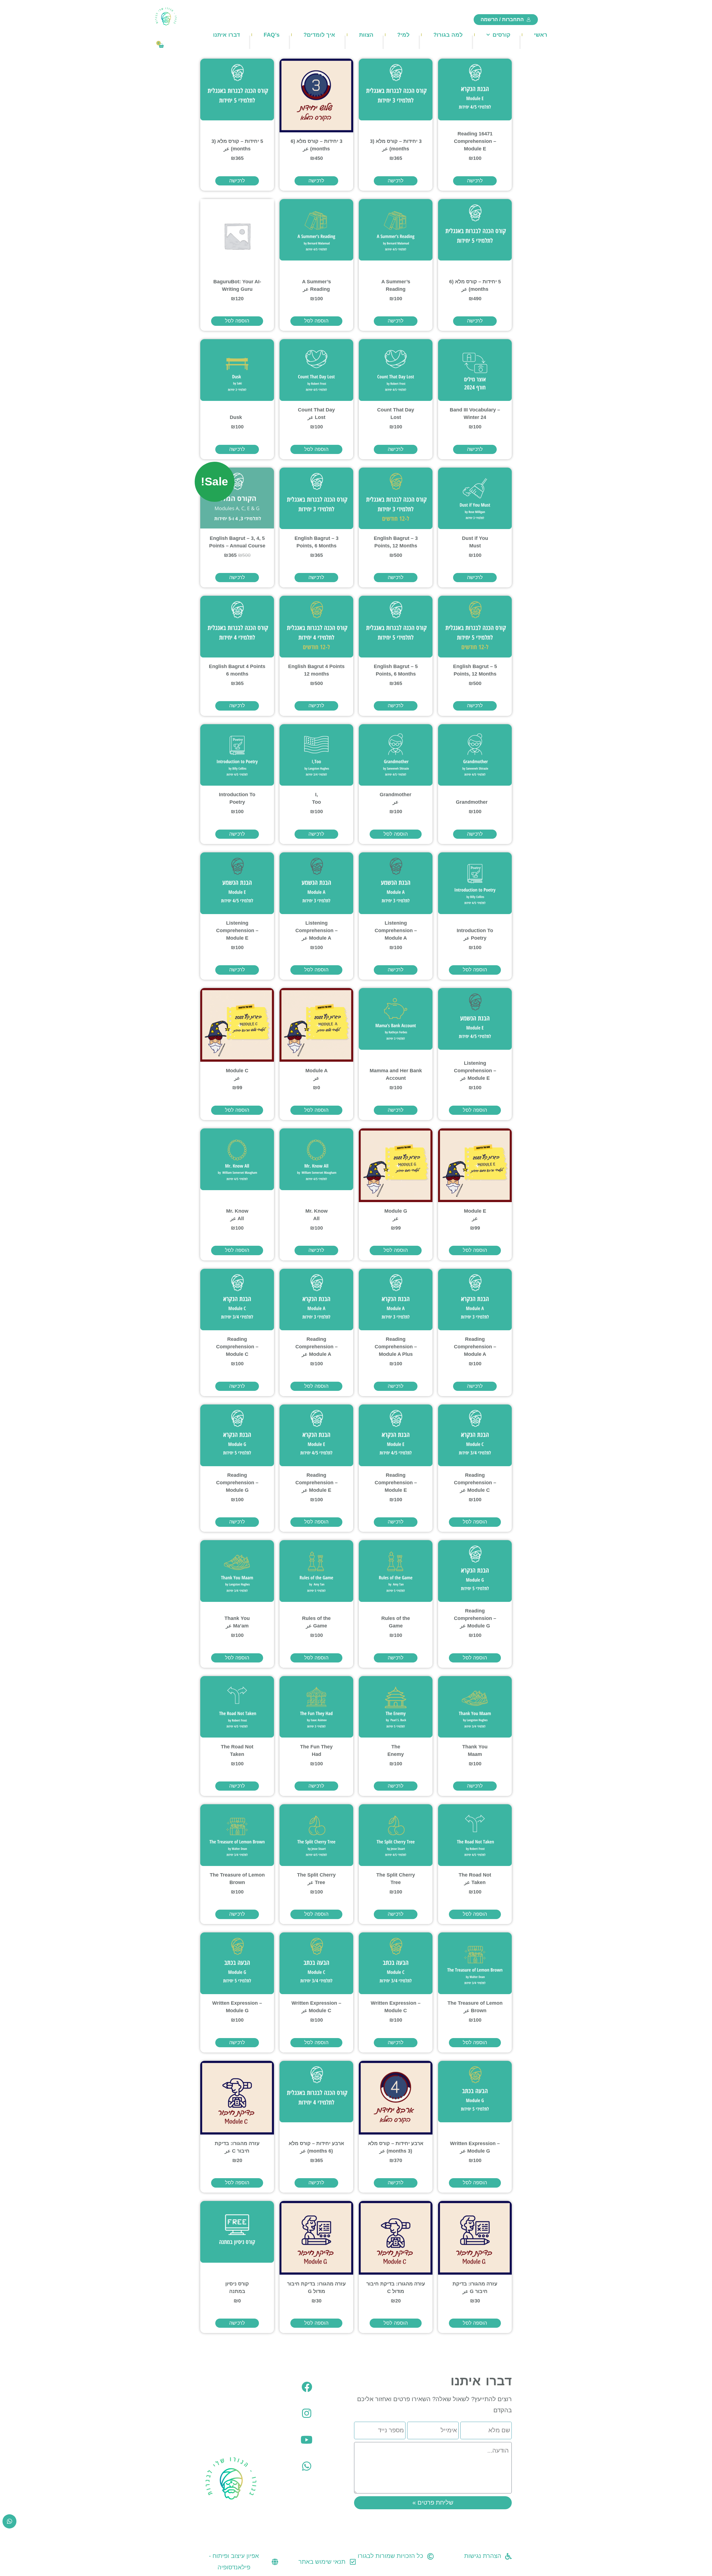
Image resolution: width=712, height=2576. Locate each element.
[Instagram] (307, 2413)
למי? (403, 35)
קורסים (501, 35)
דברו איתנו (227, 35)
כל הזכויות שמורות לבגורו (390, 2556)
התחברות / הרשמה (502, 19)
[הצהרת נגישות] (508, 2556)
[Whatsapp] (307, 2466)
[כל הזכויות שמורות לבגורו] (431, 2556)
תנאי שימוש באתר (322, 2562)
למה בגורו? (448, 35)
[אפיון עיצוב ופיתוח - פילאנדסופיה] (275, 2562)
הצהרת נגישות (483, 2556)
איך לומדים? (319, 35)
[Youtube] (307, 2440)
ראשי (541, 35)
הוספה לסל (316, 321)
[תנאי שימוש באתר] (353, 2562)
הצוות (366, 35)
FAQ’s (272, 35)
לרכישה (475, 181)
